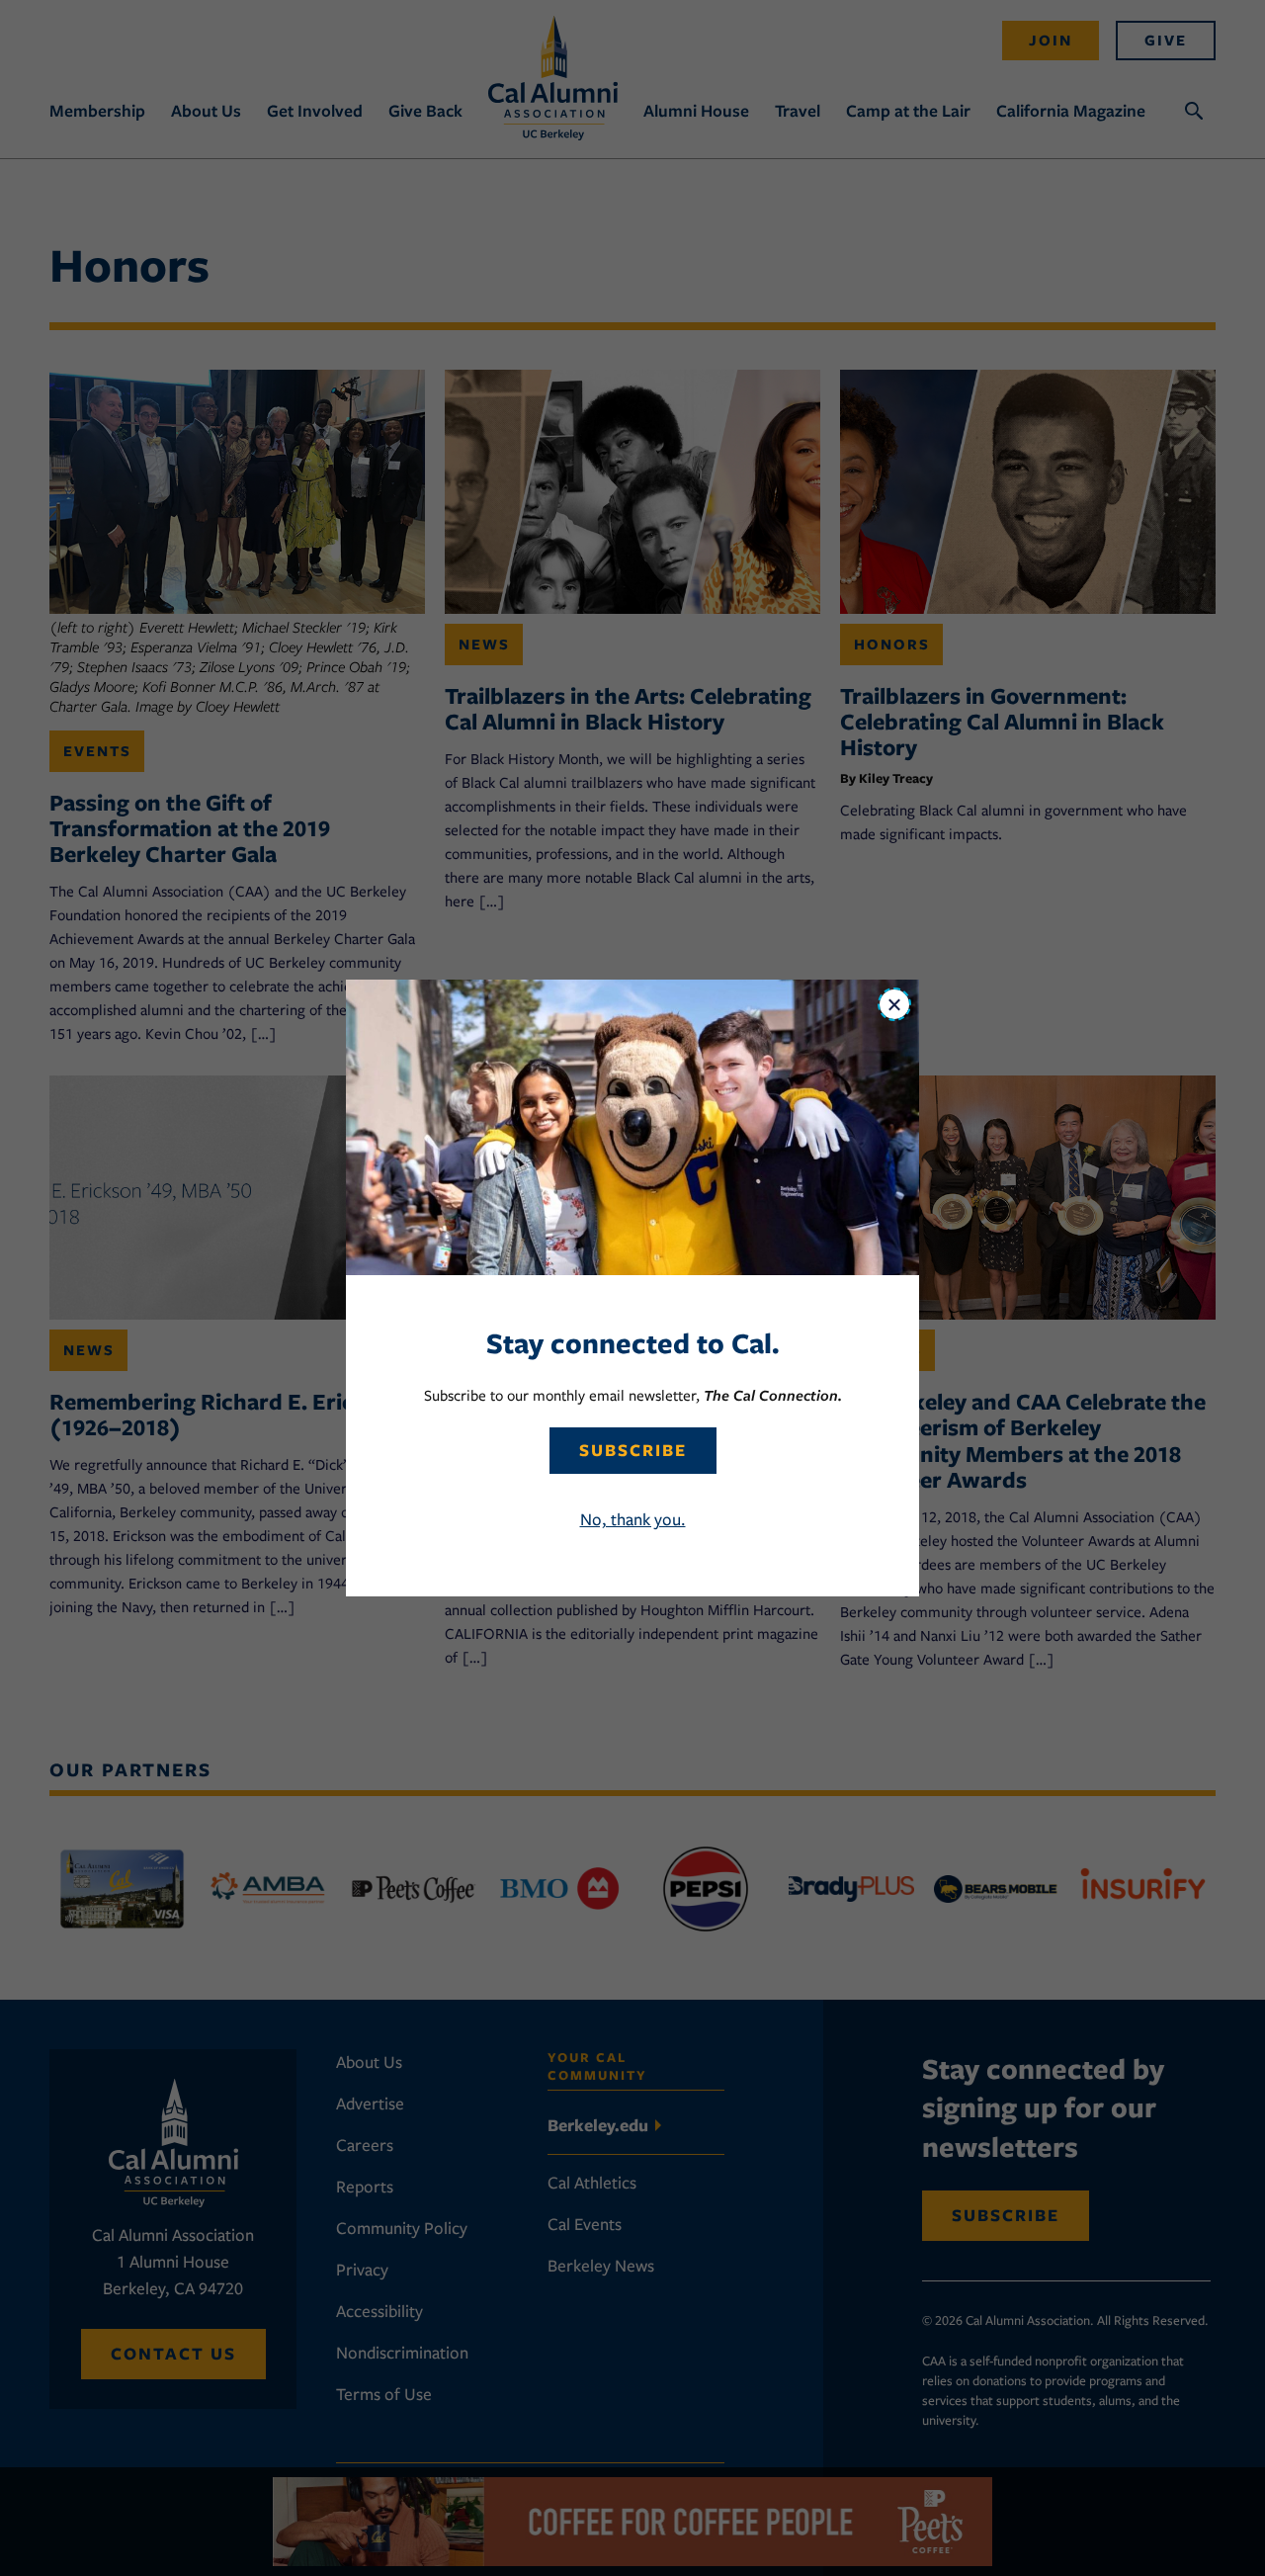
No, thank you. (633, 1519)
